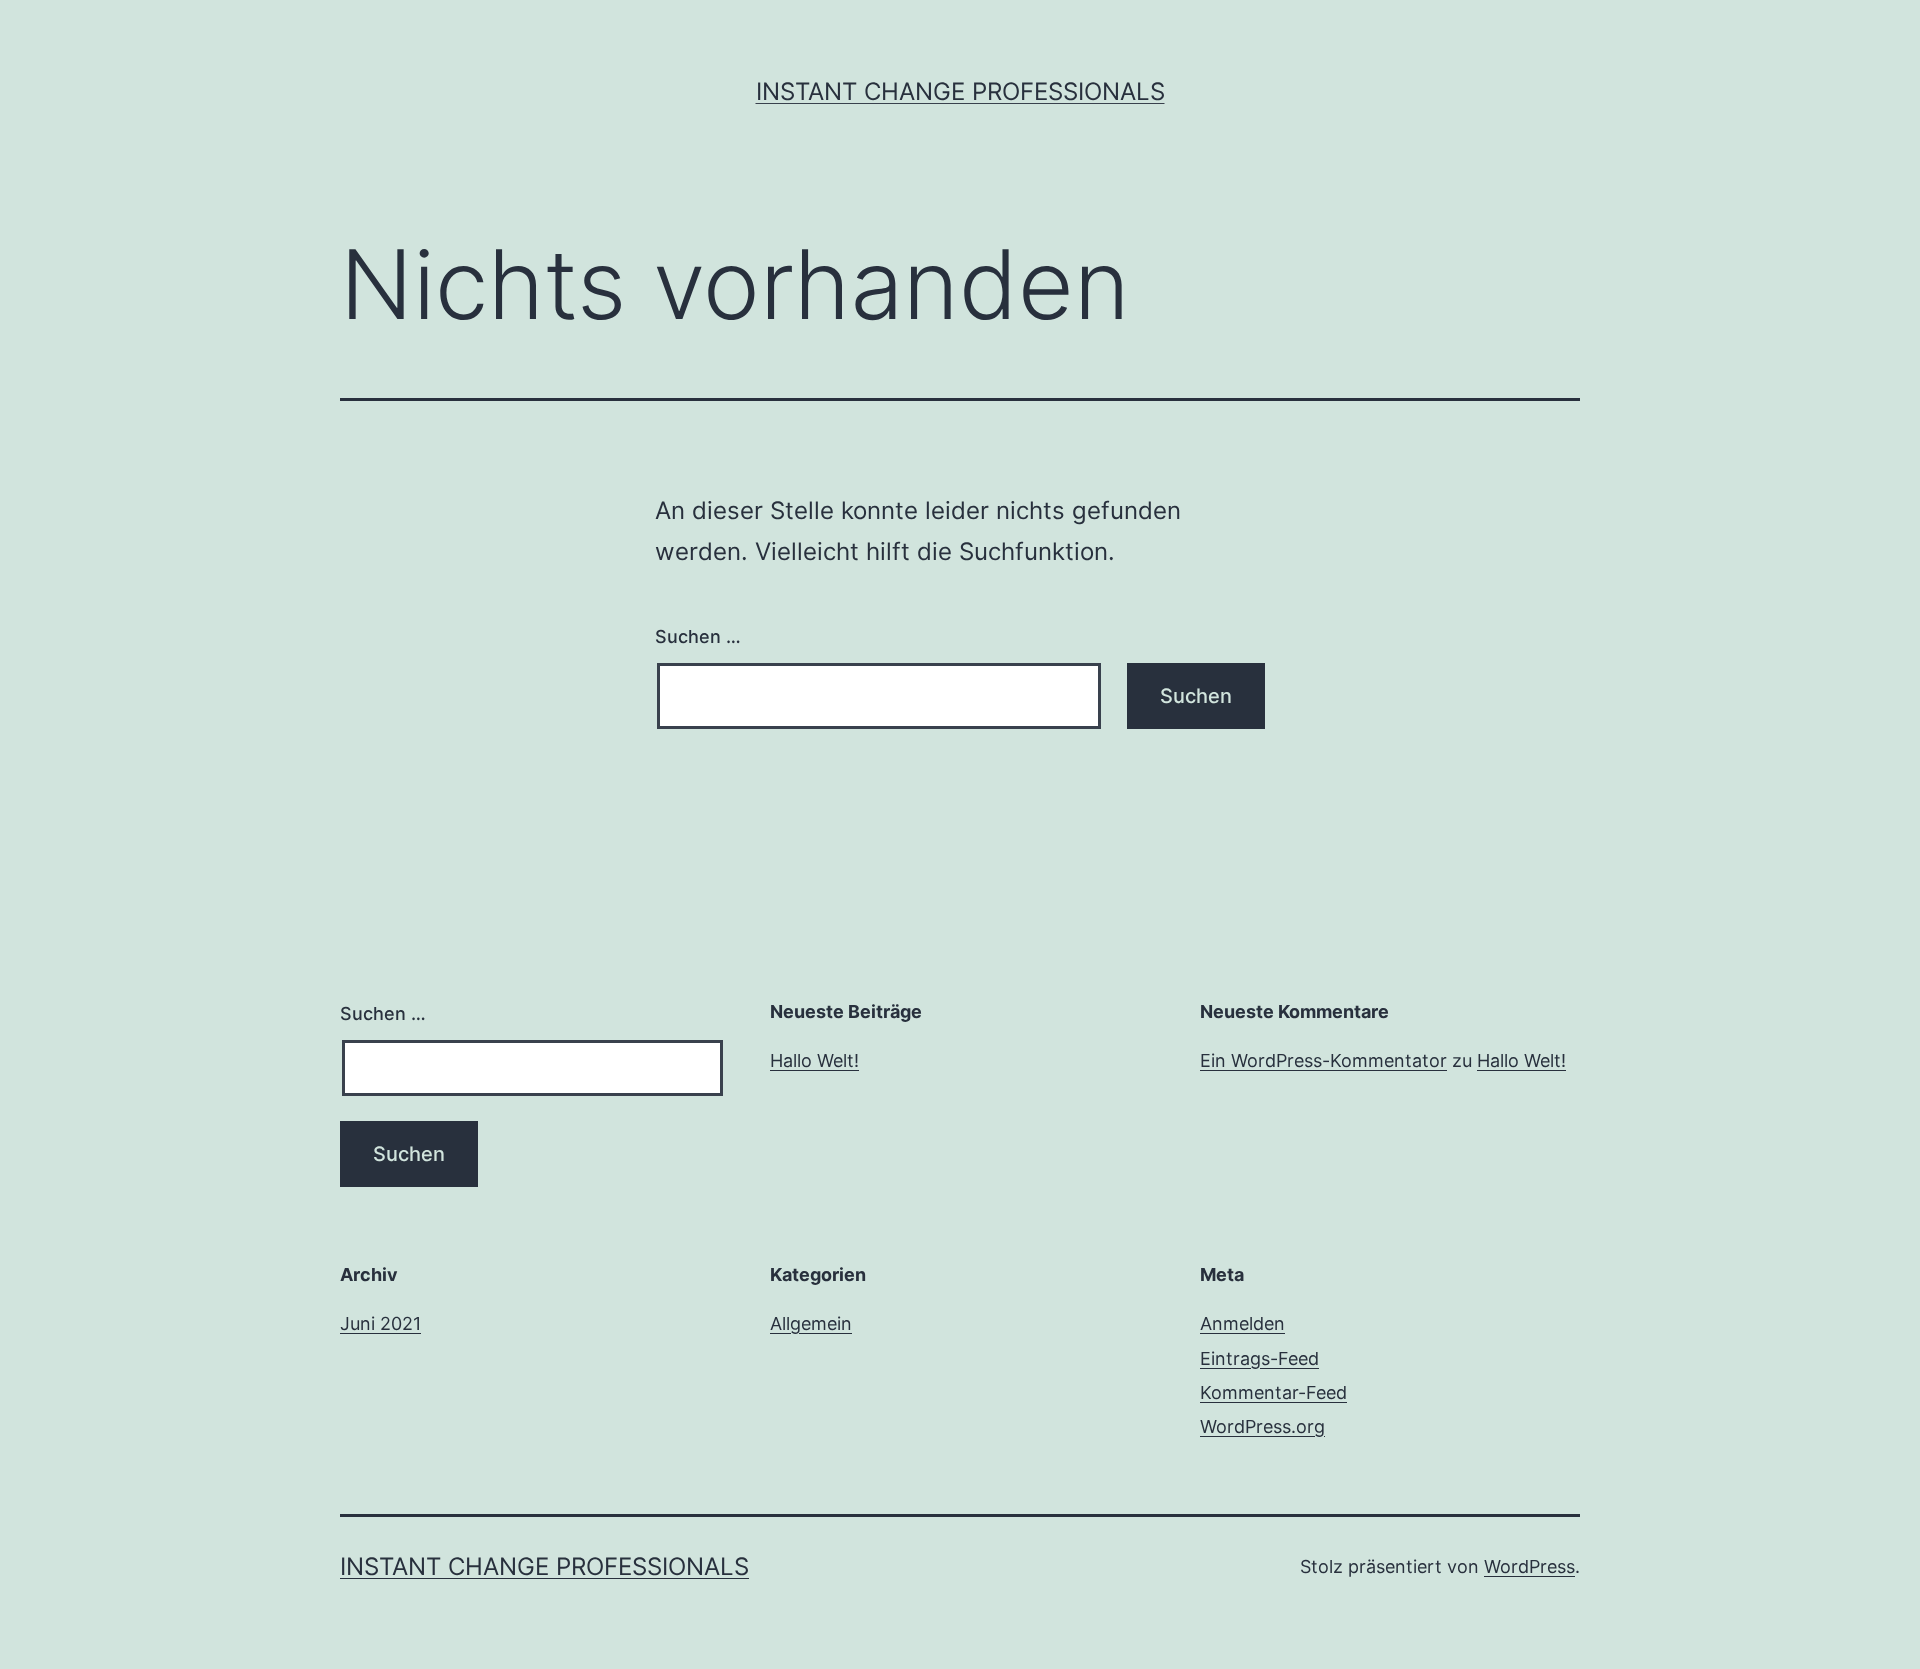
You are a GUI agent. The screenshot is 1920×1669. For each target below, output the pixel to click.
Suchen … (698, 636)
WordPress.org (1262, 1426)
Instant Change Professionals (960, 91)
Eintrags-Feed (1259, 1358)
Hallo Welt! (814, 1060)
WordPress (1529, 1566)
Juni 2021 (380, 1323)
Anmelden (1242, 1323)
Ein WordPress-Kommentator (1323, 1060)
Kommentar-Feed (1273, 1392)
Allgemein (811, 1323)
